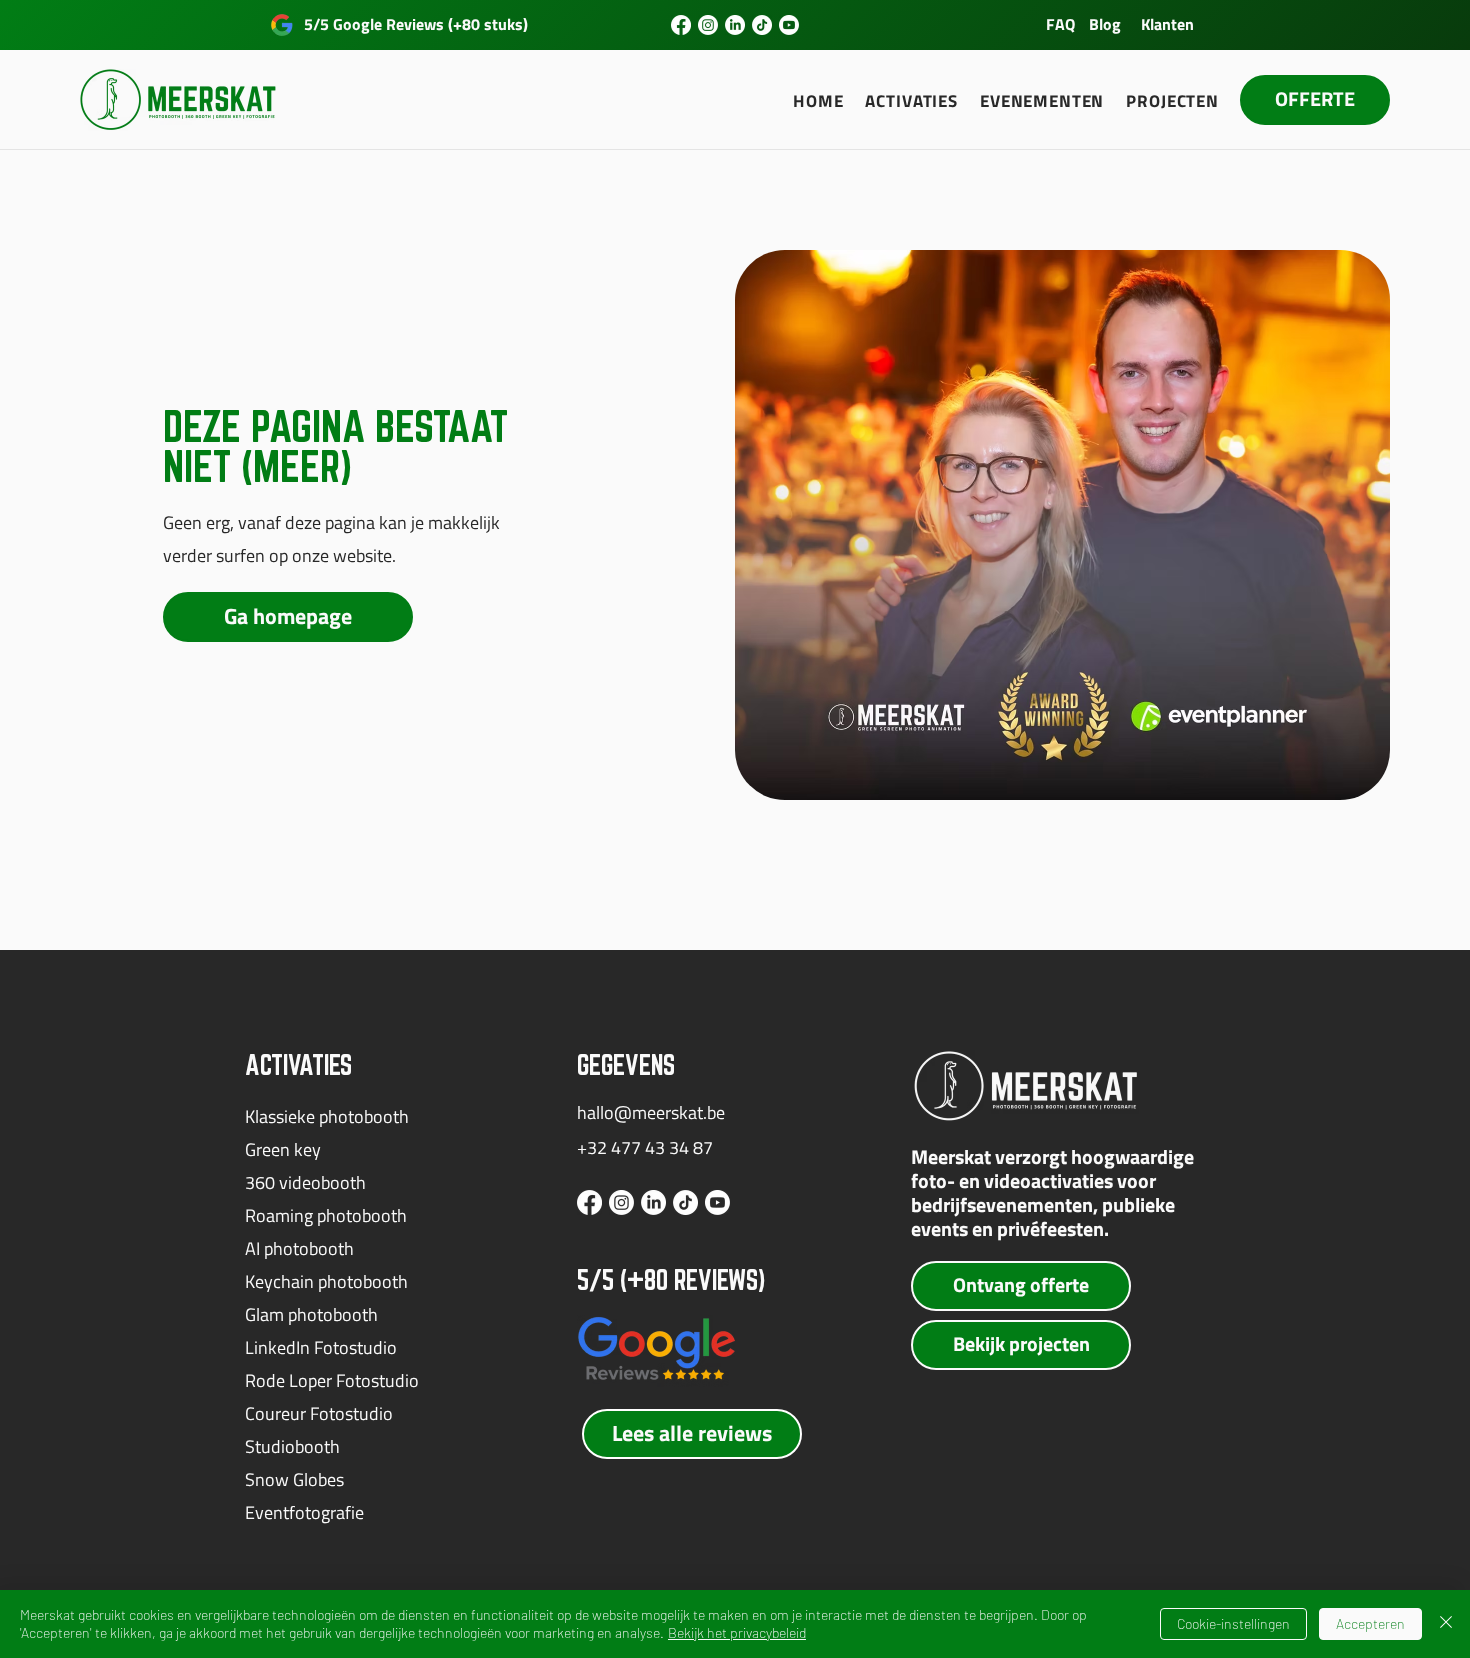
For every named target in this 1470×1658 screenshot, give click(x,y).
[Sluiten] (1446, 1624)
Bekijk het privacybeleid (737, 1632)
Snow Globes (294, 1479)
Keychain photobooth (326, 1281)
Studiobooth (292, 1446)
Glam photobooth (311, 1314)
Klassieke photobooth (327, 1116)
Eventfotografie (304, 1512)
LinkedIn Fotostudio (321, 1347)
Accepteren (1370, 1623)
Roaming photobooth (326, 1215)
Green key (283, 1149)
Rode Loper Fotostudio (332, 1380)
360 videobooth (305, 1182)
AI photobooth (299, 1248)
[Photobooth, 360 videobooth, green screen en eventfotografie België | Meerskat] (681, 25)
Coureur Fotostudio (319, 1413)
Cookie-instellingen (1233, 1623)
